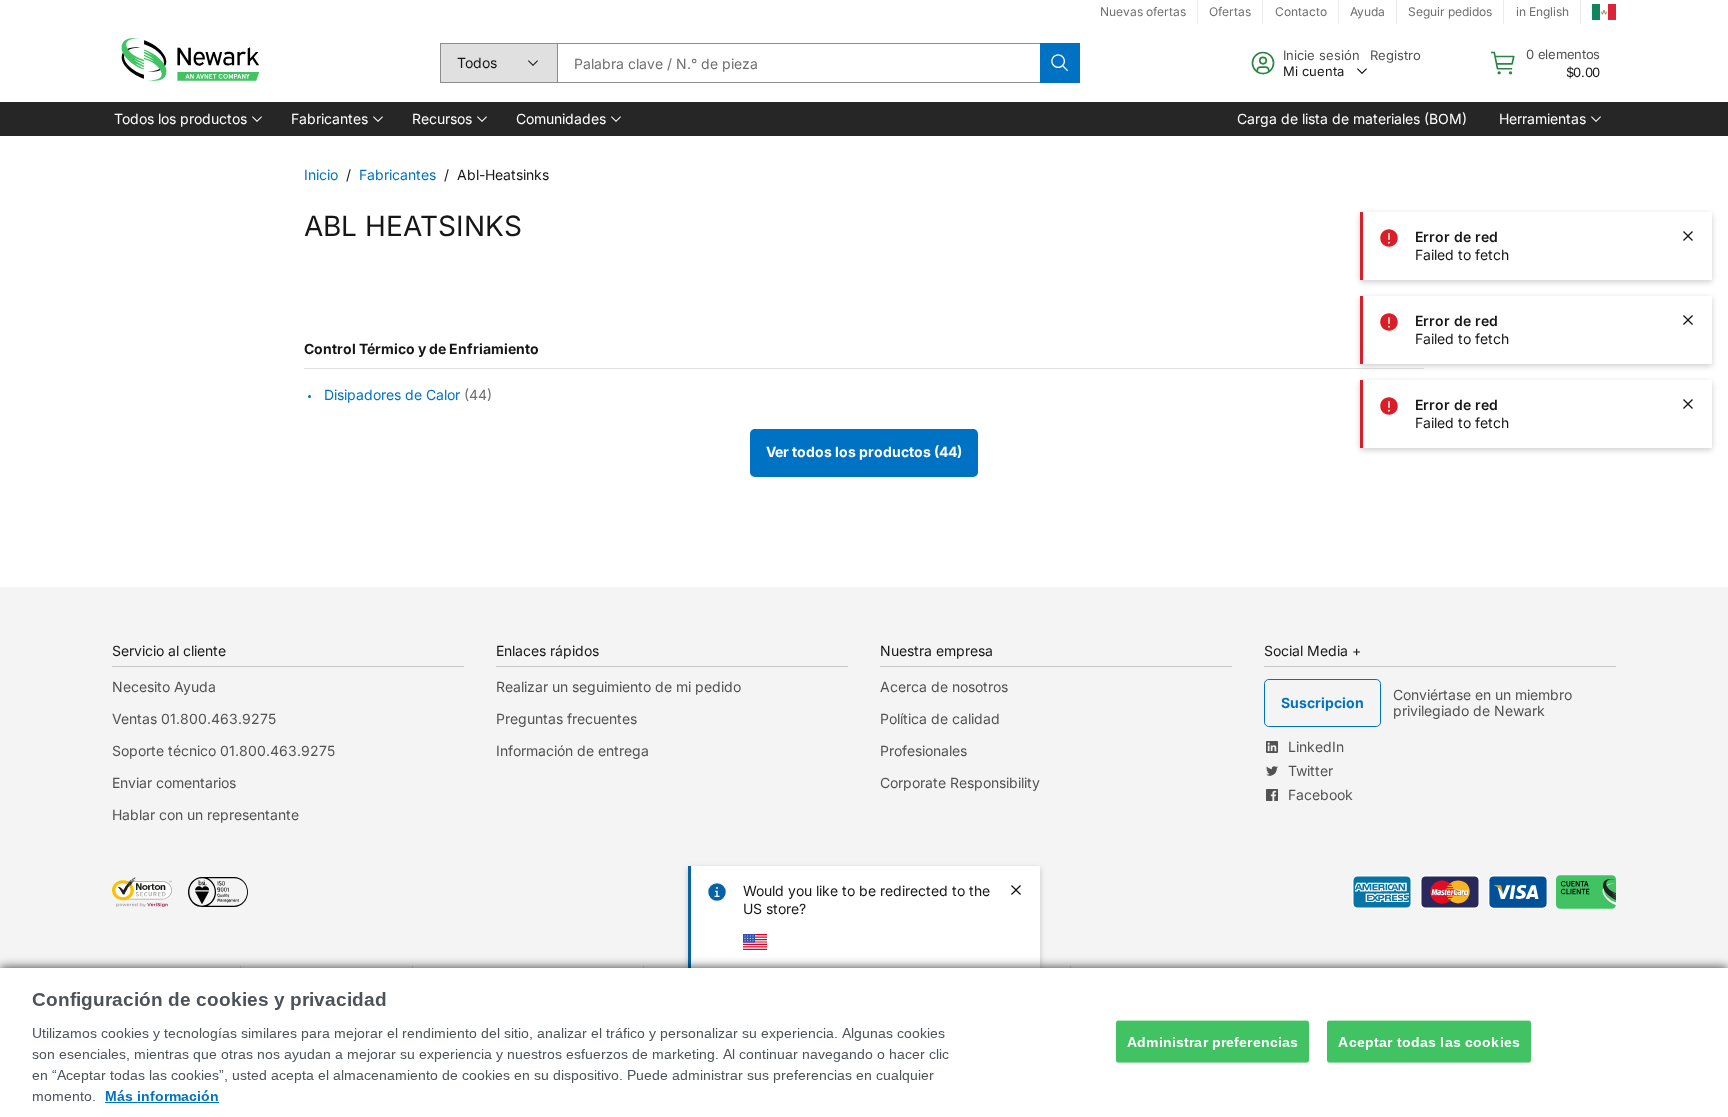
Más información (162, 1096)
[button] (186, 119)
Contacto (1301, 11)
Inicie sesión (1321, 55)
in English (1542, 11)
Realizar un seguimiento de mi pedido (618, 686)
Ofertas (1230, 11)
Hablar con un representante (205, 814)
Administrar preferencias (1212, 1041)
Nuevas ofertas (1143, 11)
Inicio (321, 174)
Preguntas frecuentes (566, 718)
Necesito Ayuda (164, 686)
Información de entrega (572, 750)
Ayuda (1367, 11)
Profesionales (923, 750)
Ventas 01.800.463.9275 (194, 718)
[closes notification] (1688, 68)
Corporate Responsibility (960, 782)
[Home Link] (188, 63)
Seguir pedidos (1450, 11)
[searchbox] (798, 63)
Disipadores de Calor (392, 395)
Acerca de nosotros (944, 686)
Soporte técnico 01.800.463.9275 (223, 750)
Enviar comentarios (174, 782)
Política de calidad (940, 718)
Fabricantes (397, 174)
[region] (864, 1042)
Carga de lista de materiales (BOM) (1352, 118)
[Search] (1060, 63)
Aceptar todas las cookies (1429, 1041)
